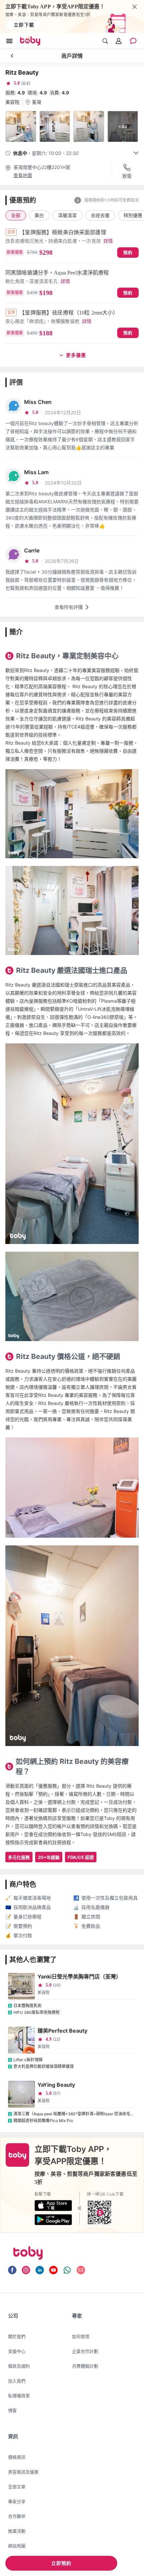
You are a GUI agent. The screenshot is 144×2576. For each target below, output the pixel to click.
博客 (12, 2410)
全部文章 (17, 2487)
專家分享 (17, 2501)
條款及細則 (19, 2366)
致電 (127, 176)
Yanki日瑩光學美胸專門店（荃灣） (79, 1977)
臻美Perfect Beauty (62, 2031)
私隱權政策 (19, 2396)
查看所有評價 (69, 607)
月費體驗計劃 (85, 2366)
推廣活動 (17, 2531)
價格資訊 (17, 2457)
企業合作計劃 (85, 2351)
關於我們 (17, 2336)
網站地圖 (17, 2546)
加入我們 (17, 2381)
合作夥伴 (17, 2516)
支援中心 (17, 2351)
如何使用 (81, 2336)
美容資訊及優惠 (23, 2472)
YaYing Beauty (56, 2085)
